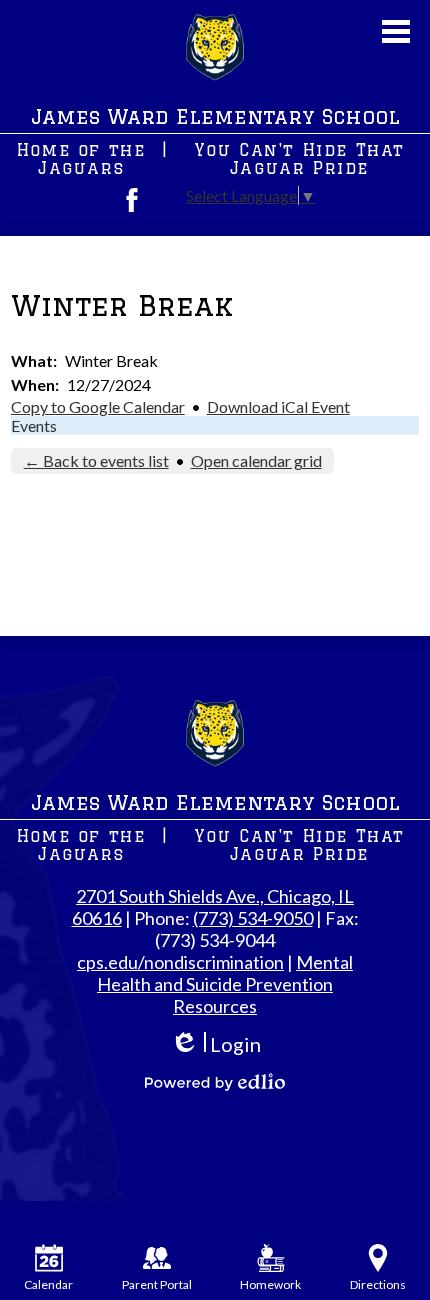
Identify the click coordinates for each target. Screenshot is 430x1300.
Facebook (132, 200)
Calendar (48, 1284)
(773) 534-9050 (253, 918)
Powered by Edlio (215, 1082)
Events (34, 425)
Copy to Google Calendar (98, 406)
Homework (270, 1284)
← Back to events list (96, 460)
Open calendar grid (256, 460)
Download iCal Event (278, 406)
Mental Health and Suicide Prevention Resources (225, 984)
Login (215, 1044)
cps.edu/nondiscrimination (180, 962)
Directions (378, 1284)
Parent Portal (157, 1284)
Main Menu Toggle (396, 31)
